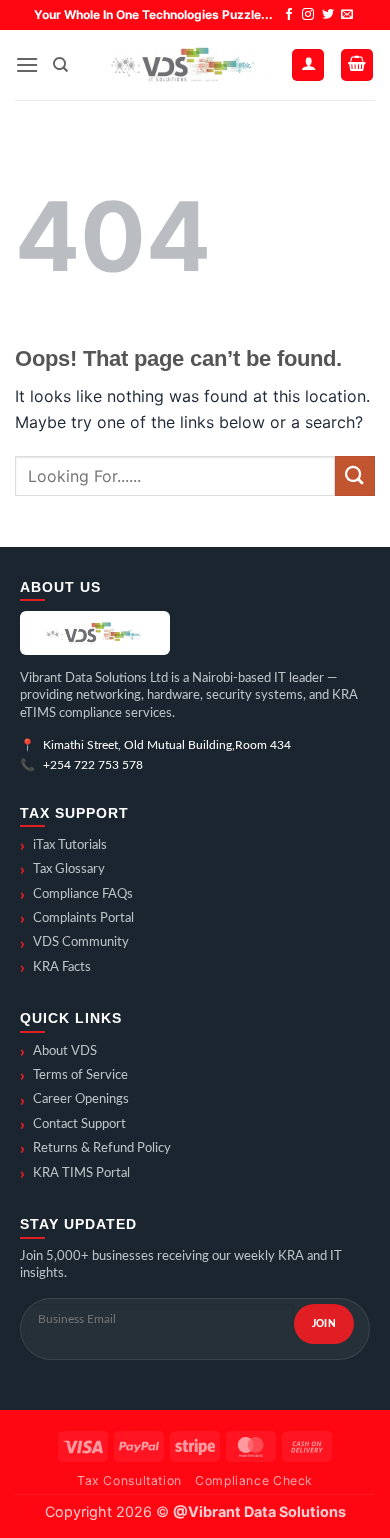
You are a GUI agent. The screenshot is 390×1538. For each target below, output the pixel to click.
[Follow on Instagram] (308, 15)
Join (324, 1324)
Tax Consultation (129, 1480)
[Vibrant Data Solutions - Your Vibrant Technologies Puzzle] (180, 65)
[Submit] (355, 475)
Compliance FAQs (76, 895)
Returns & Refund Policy (95, 1149)
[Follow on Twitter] (328, 15)
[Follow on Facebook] (289, 15)
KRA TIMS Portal (75, 1174)
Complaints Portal (77, 919)
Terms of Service (74, 1076)
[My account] (308, 65)
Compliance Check (254, 1480)
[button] (27, 64)
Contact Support (73, 1125)
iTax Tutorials (63, 846)
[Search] (60, 65)
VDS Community (74, 944)
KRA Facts (55, 968)
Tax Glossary (62, 870)
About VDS (58, 1052)
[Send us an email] (347, 15)
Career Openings (74, 1101)
